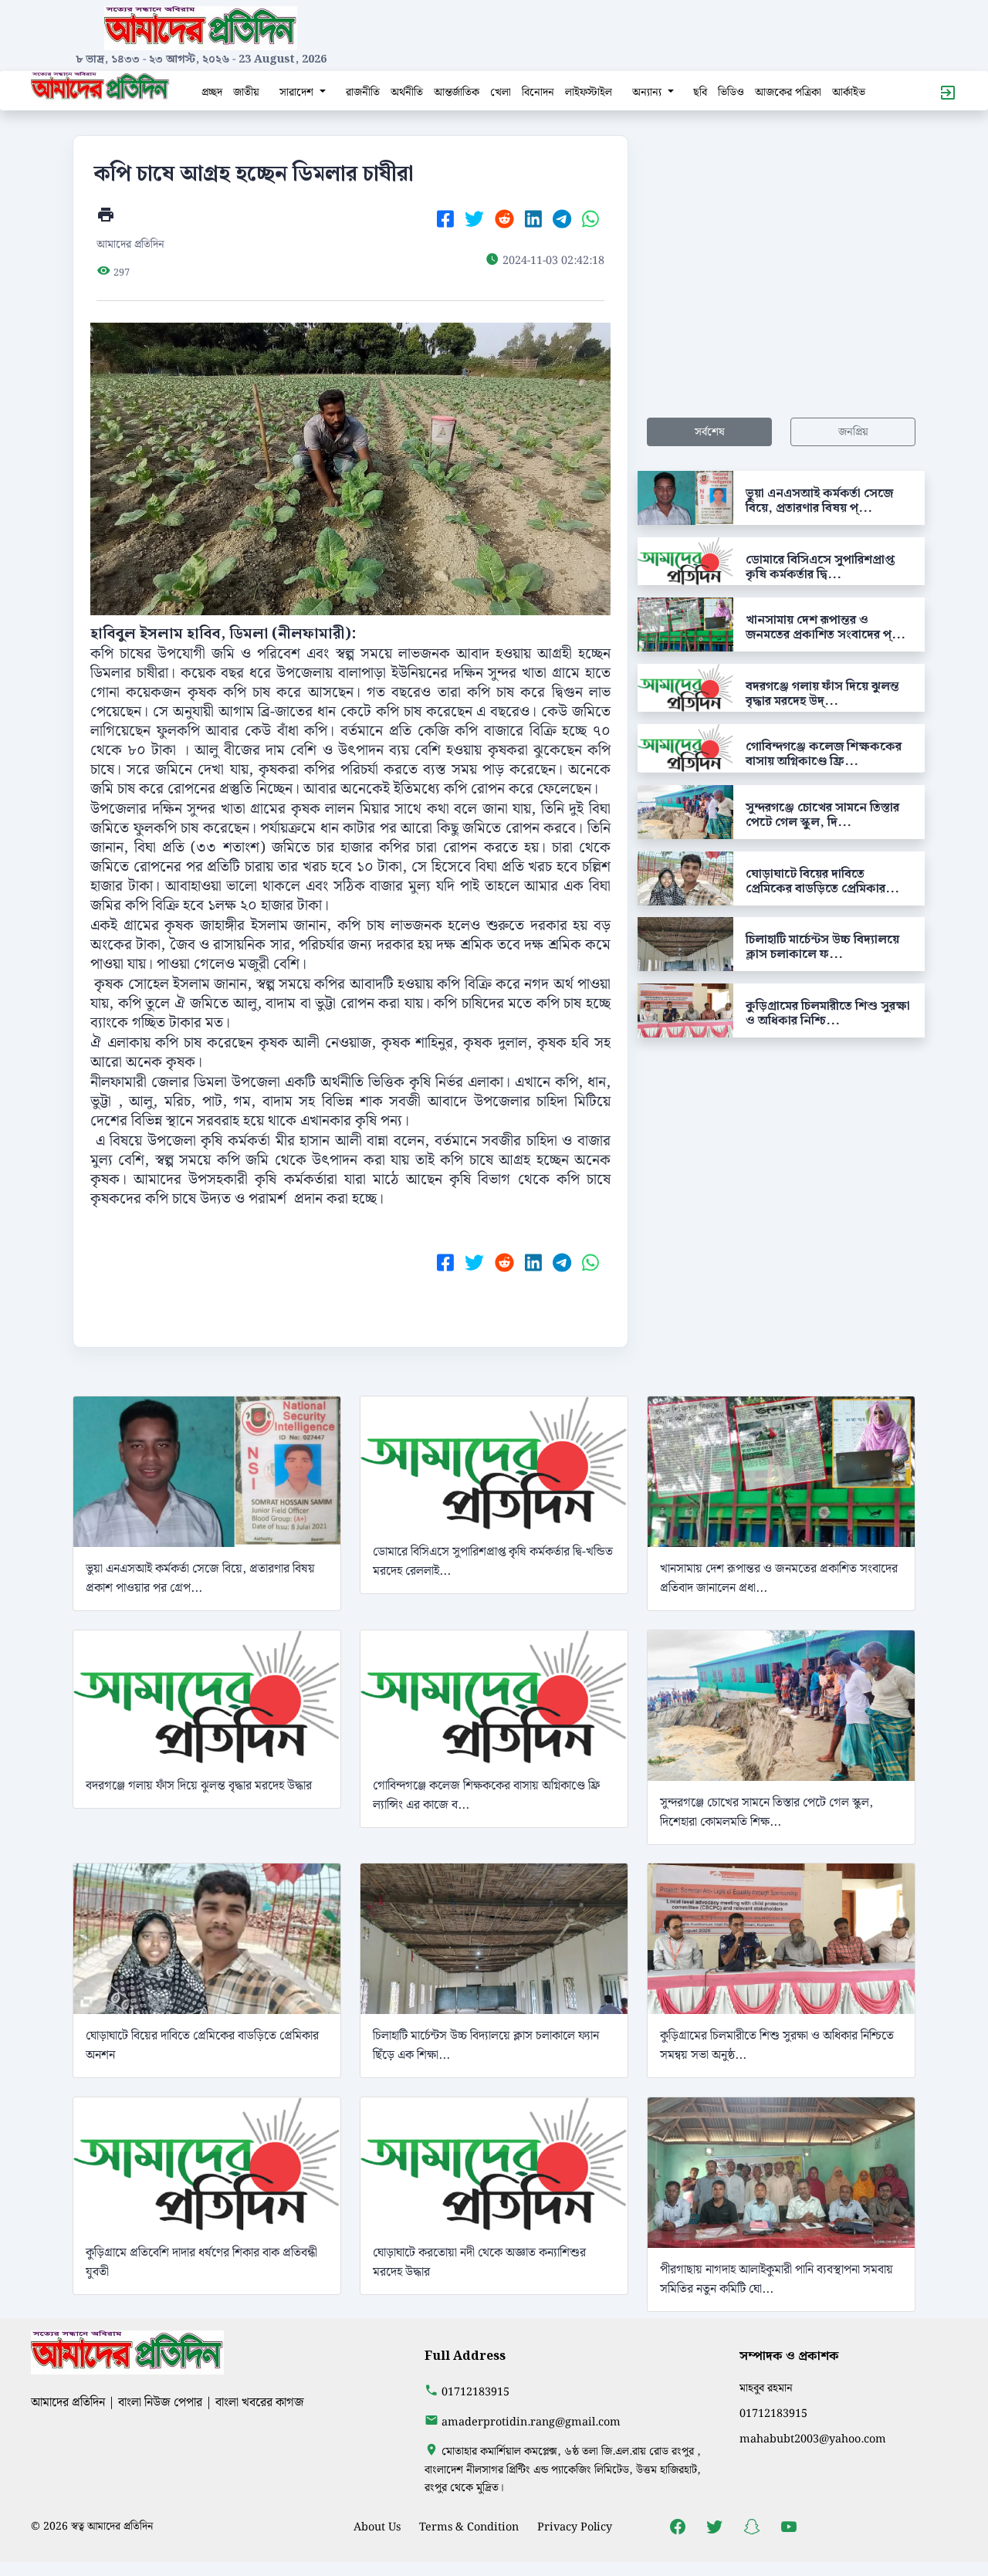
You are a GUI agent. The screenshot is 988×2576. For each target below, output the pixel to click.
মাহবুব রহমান (766, 2388)
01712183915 (475, 2392)
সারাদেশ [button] (298, 92)
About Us (377, 2527)
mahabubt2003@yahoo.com (813, 2439)
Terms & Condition (469, 2527)
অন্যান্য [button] (648, 92)
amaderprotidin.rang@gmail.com (531, 2422)
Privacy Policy (575, 2527)
